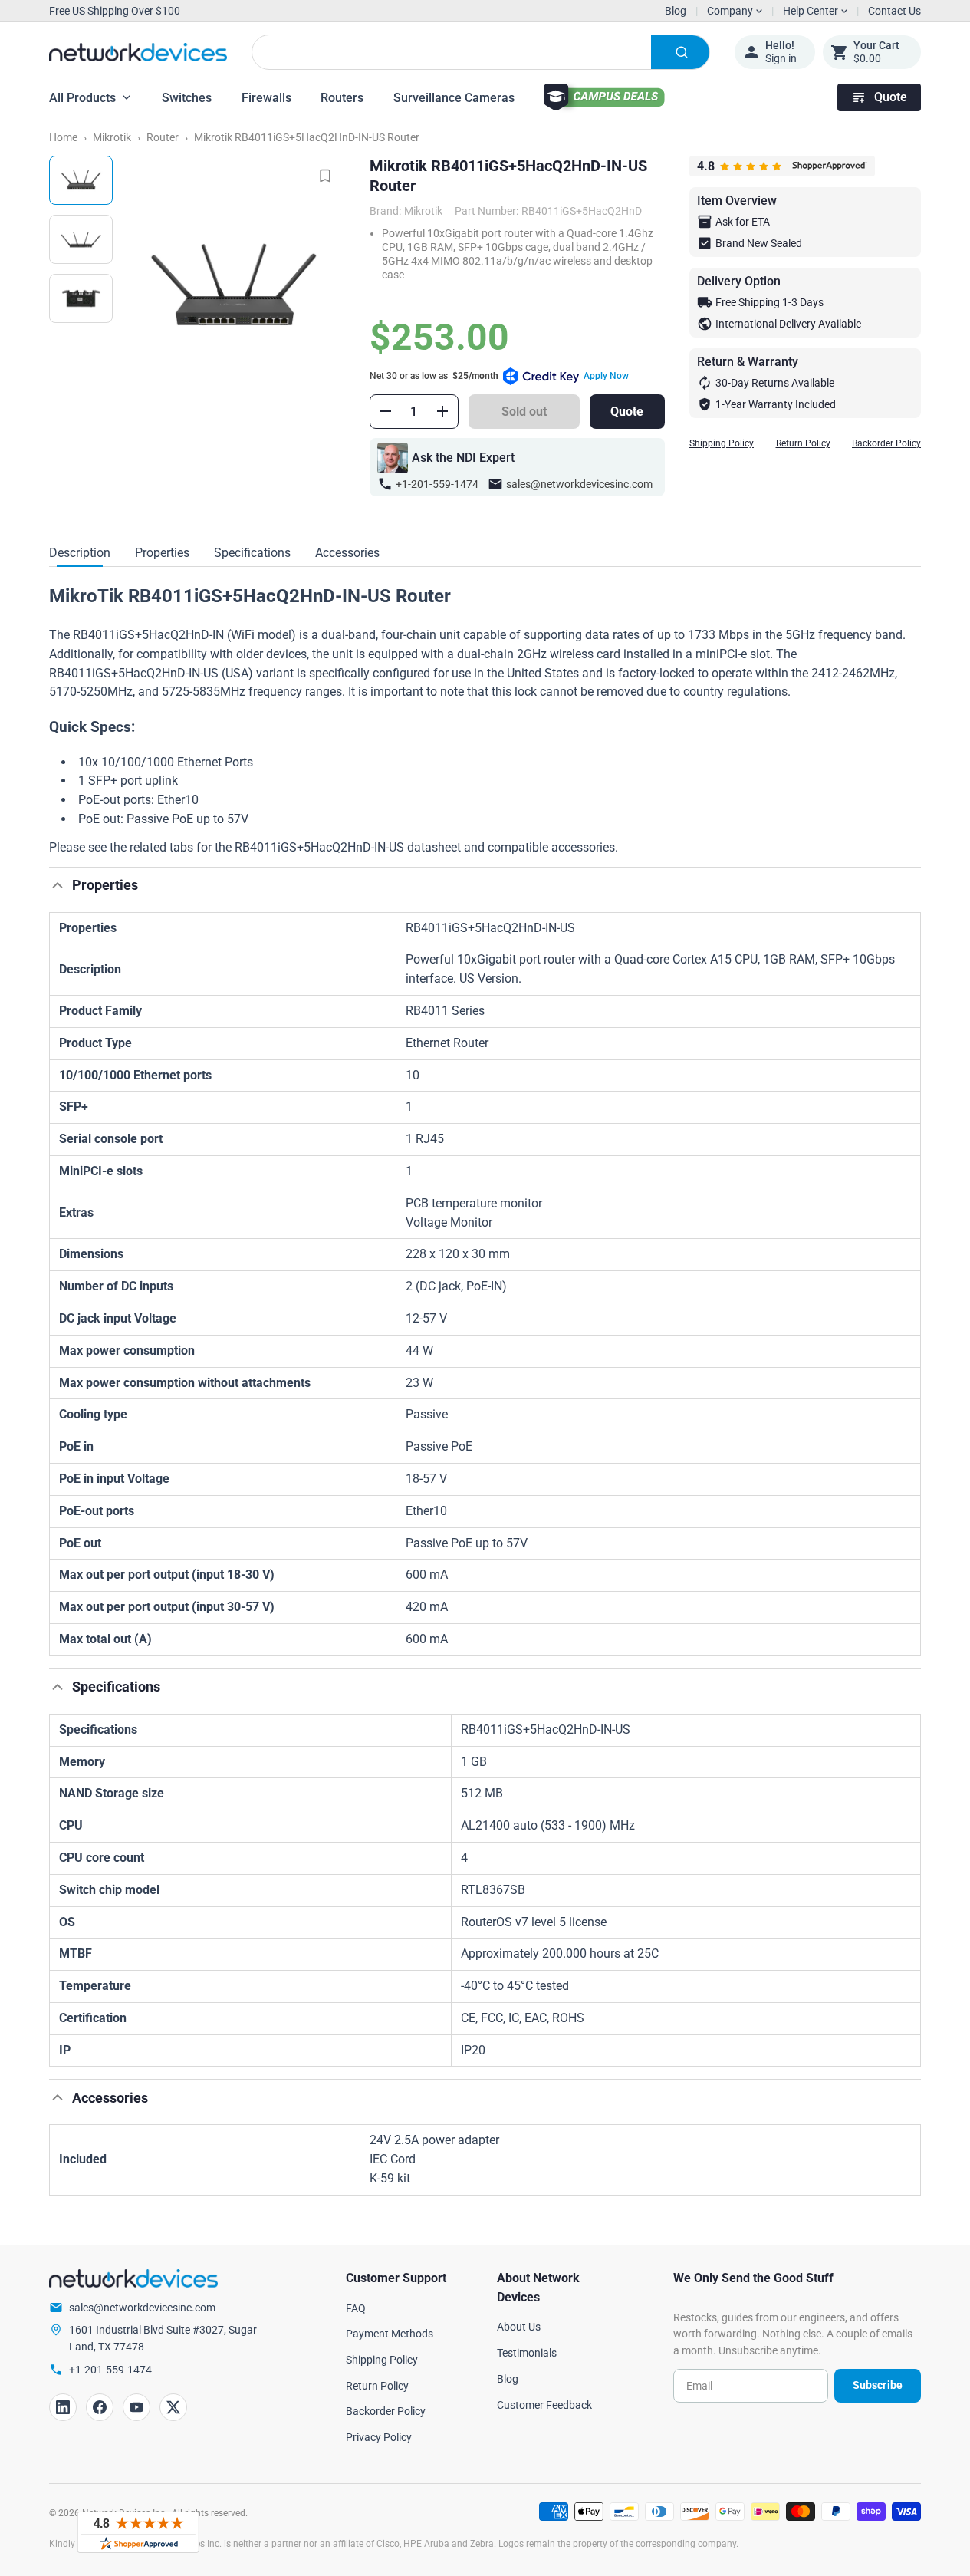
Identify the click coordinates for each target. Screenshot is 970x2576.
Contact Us (894, 11)
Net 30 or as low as (499, 376)
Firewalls (266, 98)
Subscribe (878, 2385)
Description (80, 553)
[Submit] (680, 52)
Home (63, 137)
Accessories (347, 553)
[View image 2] (81, 239)
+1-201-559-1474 (437, 484)
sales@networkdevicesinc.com (579, 484)
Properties (162, 553)
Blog (676, 11)
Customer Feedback (544, 2405)
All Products (82, 98)
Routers (342, 98)
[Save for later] (325, 176)
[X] (173, 2407)
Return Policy (803, 443)
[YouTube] (136, 2407)
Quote (891, 97)
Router (163, 137)
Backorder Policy (886, 443)
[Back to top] (58, 885)
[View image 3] (81, 298)
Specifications (252, 553)
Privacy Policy (379, 2437)
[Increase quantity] (442, 411)
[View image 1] (81, 180)
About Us (519, 2327)
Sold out (524, 412)
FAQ (356, 2308)
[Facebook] (100, 2407)
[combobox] (481, 52)
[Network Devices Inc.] (138, 53)
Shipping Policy (722, 443)
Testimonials (527, 2353)
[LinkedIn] (63, 2407)
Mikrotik (112, 137)
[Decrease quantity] (386, 411)
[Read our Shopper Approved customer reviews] (138, 2532)
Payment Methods (390, 2334)
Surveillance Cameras (454, 98)
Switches (187, 98)
